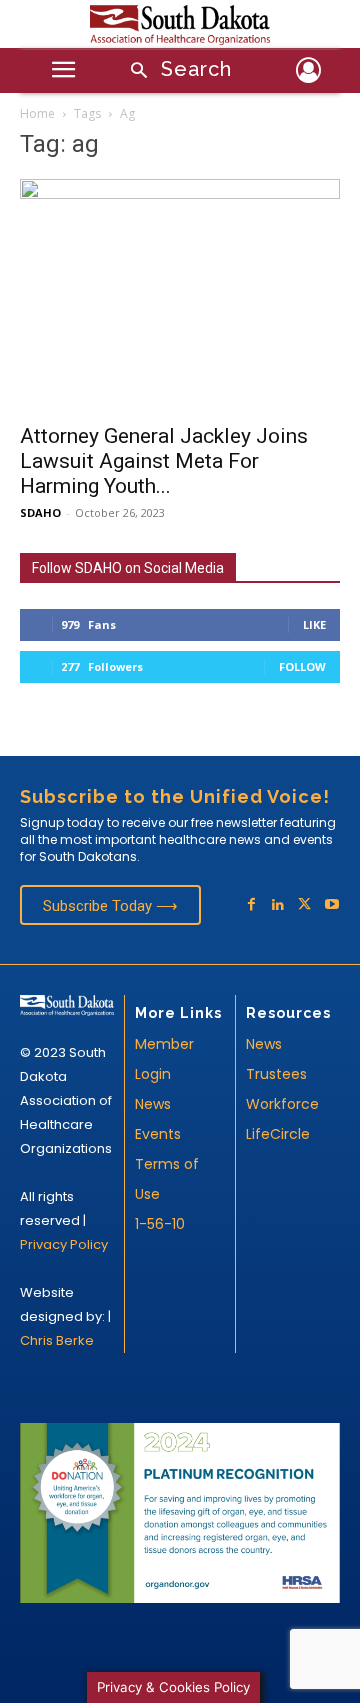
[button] (175, 71)
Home (37, 113)
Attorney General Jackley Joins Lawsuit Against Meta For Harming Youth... (164, 461)
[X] (304, 905)
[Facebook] (251, 905)
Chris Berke (57, 1340)
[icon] (308, 73)
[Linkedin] (278, 905)
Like (314, 624)
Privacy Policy (64, 1244)
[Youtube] (331, 905)
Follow (302, 666)
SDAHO (40, 512)
